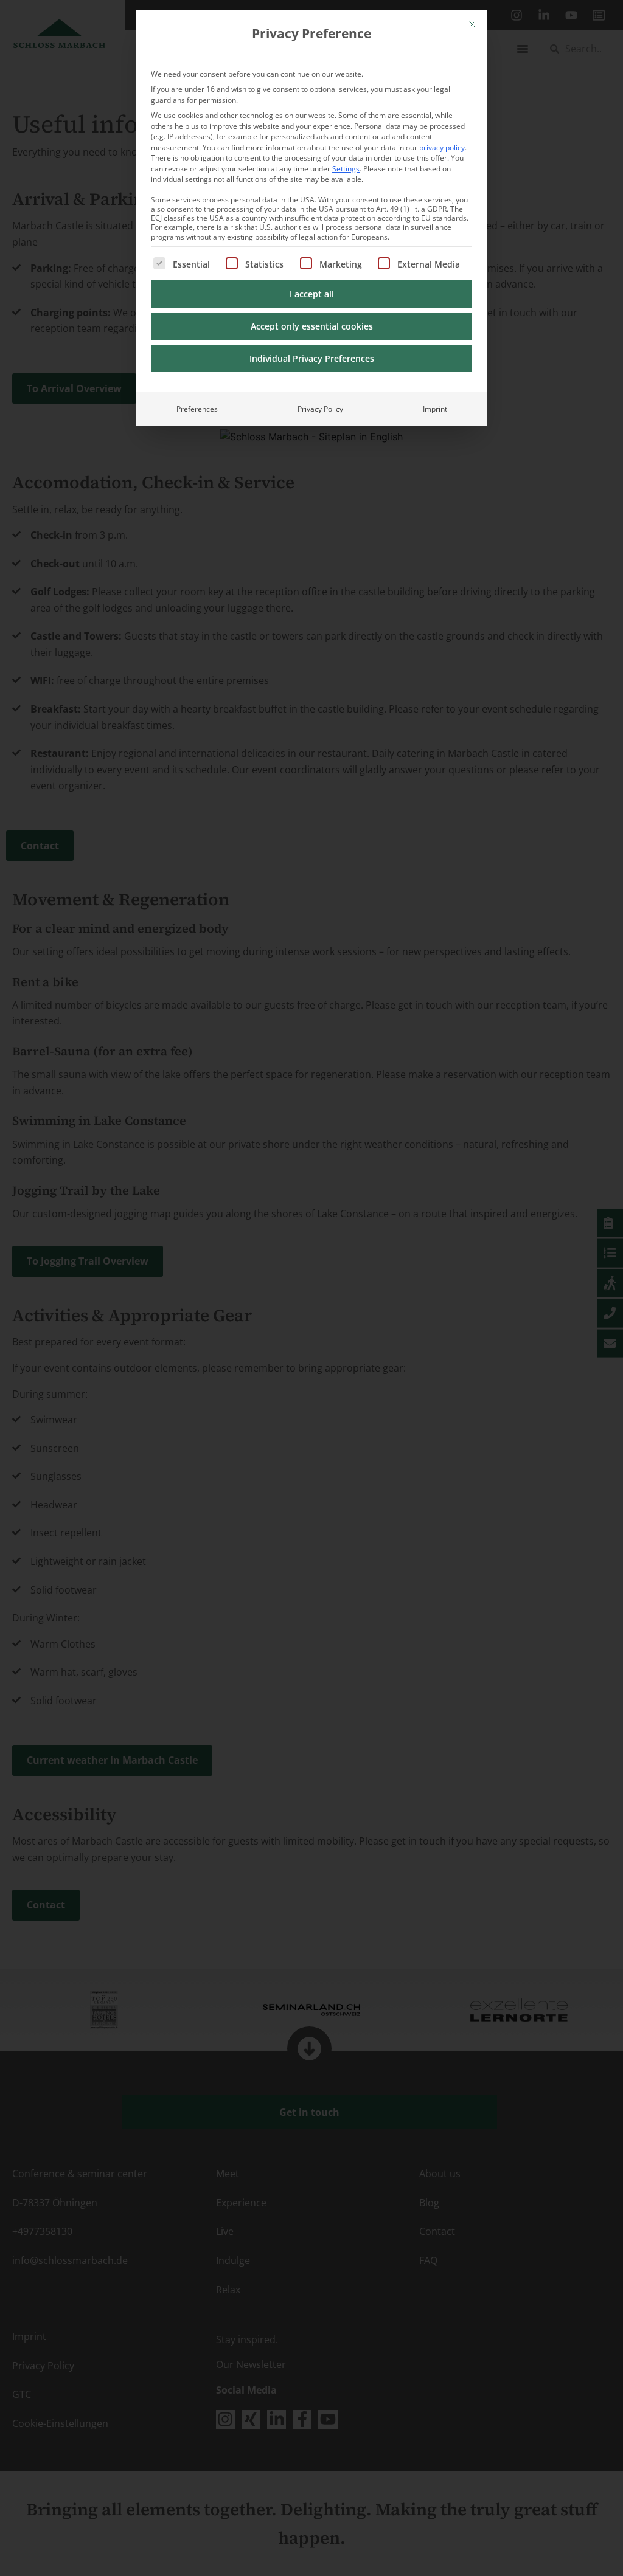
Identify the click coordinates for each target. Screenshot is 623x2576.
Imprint (435, 409)
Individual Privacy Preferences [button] (312, 358)
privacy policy (442, 147)
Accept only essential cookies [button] (312, 326)
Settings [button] (346, 169)
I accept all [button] (312, 294)
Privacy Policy (320, 409)
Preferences (197, 409)
